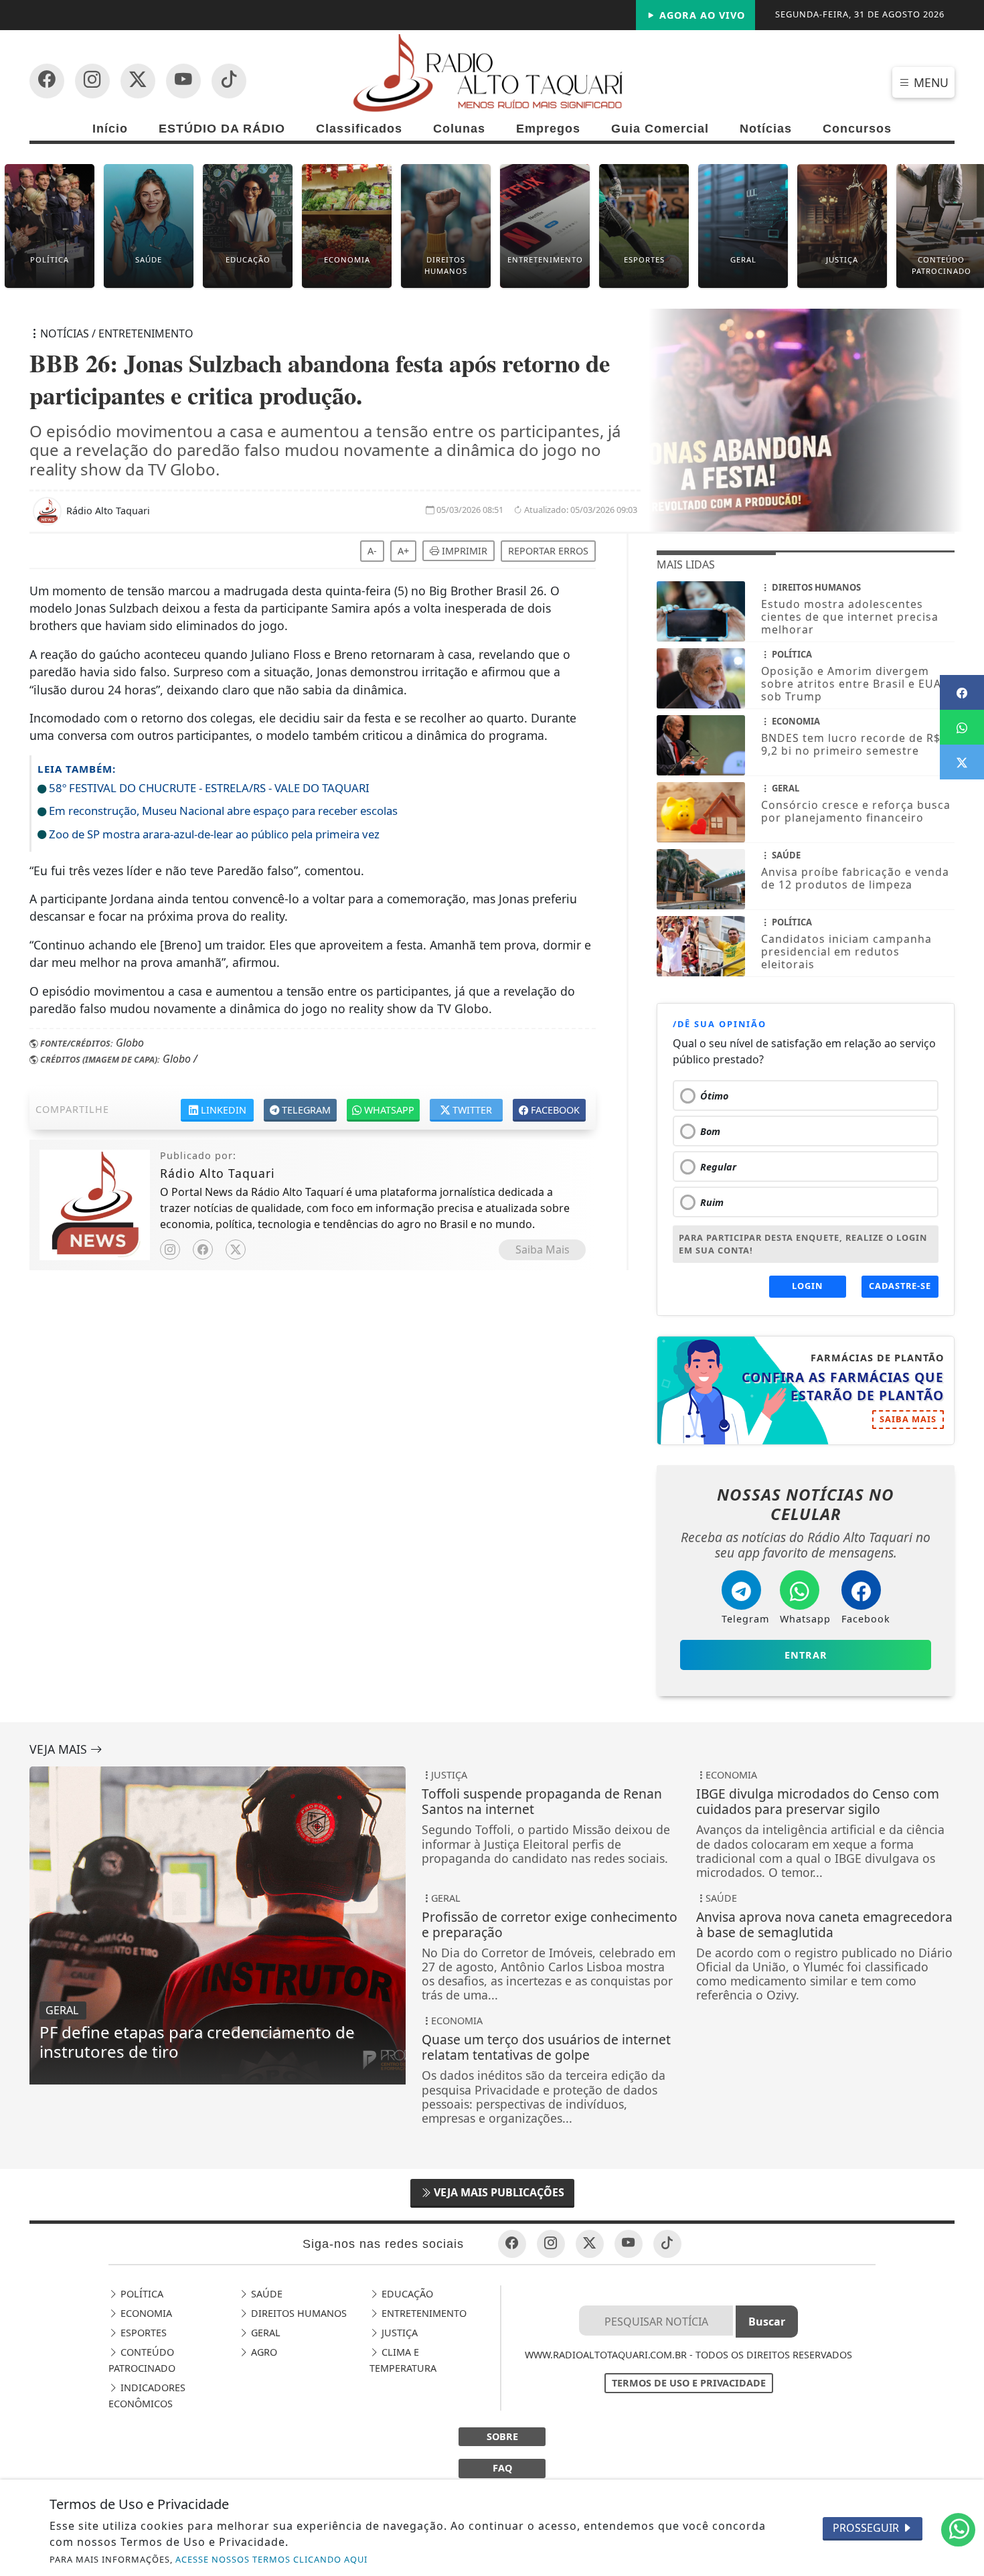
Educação (406, 2294)
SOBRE (502, 2436)
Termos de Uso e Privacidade (689, 2383)
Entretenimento (423, 2313)
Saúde (265, 2294)
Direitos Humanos (298, 2313)
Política (141, 2294)
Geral (264, 2333)
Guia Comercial (660, 129)
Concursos (857, 129)
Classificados (359, 129)
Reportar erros (548, 551)
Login (807, 1286)
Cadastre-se (900, 1286)
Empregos (548, 129)
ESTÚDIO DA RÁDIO (222, 129)
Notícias (766, 129)
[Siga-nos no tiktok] (667, 2244)
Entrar (806, 1655)
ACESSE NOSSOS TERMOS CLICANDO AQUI (271, 2559)
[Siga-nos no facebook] (47, 81)
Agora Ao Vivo (701, 15)
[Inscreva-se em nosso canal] (92, 81)
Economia (145, 2313)
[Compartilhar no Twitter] (962, 762)
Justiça (398, 2333)
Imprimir (463, 551)
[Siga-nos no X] (138, 81)
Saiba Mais (543, 1249)
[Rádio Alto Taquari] (492, 72)
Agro (263, 2352)
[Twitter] (236, 1249)
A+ (403, 551)
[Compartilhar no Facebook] (962, 692)
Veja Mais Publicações (498, 2192)
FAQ (502, 2468)
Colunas (459, 129)
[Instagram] (170, 1249)
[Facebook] (203, 1249)
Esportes (142, 2333)
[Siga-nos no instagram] (183, 81)
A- (372, 551)
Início (110, 129)
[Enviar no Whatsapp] (962, 727)
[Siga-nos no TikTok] (229, 81)
